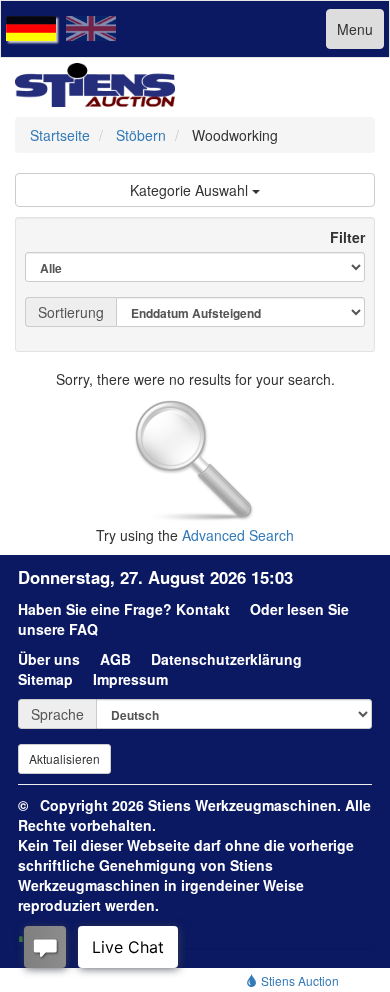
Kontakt (203, 609)
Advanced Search (238, 535)
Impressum (130, 679)
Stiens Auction (298, 980)
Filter (339, 237)
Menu (355, 29)
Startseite (60, 135)
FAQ (83, 629)
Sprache (57, 714)
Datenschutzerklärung (226, 659)
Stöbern (141, 135)
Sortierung (71, 312)
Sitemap (45, 679)
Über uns (49, 659)
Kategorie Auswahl (191, 190)
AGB (115, 659)
